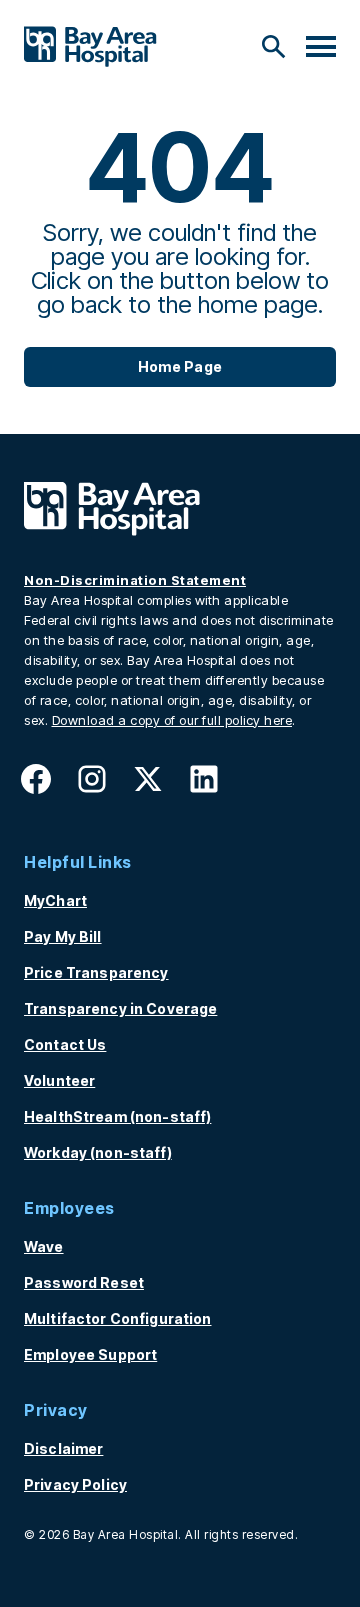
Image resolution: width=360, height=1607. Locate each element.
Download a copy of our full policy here (172, 720)
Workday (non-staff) (98, 1152)
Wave (44, 1246)
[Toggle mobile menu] (321, 48)
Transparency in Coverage (120, 1008)
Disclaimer (63, 1448)
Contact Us (65, 1044)
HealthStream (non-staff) (117, 1116)
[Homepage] (112, 530)
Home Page (180, 366)
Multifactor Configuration (118, 1318)
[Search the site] (274, 47)
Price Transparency (96, 972)
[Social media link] (36, 785)
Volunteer (59, 1080)
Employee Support (90, 1354)
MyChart (55, 900)
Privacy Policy (75, 1484)
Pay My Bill (63, 936)
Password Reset (84, 1282)
